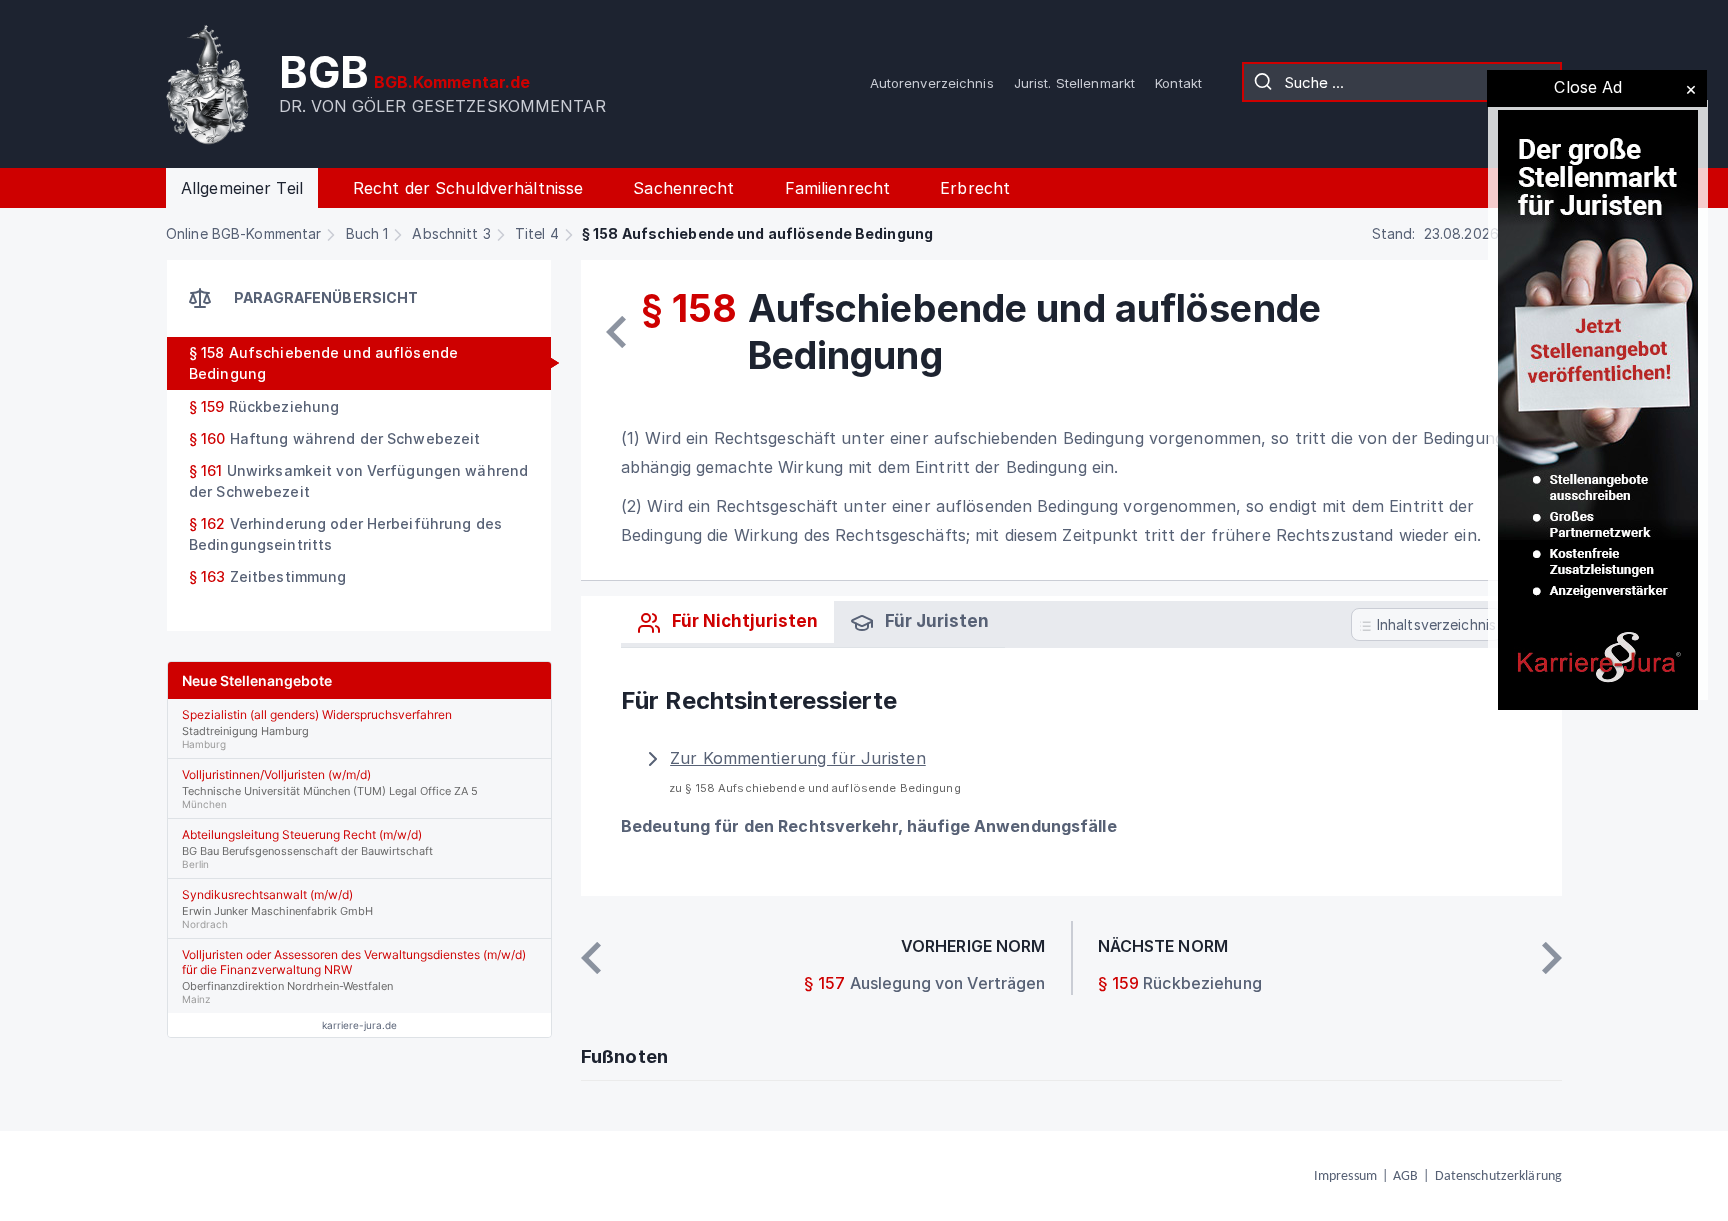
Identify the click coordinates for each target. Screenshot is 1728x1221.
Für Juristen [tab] (935, 621)
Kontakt (1178, 83)
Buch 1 (367, 233)
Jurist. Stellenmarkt (1074, 83)
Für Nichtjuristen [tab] (743, 621)
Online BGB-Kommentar (243, 233)
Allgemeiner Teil (242, 188)
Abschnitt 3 (451, 233)
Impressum (1345, 1176)
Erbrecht (975, 188)
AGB (1405, 1176)
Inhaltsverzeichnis (1434, 624)
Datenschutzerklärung (1498, 1176)
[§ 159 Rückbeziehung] (1552, 958)
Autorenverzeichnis (932, 83)
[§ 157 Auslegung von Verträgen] (616, 332)
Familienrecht (838, 188)
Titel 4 (537, 233)
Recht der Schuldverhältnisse (468, 188)
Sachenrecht (683, 188)
